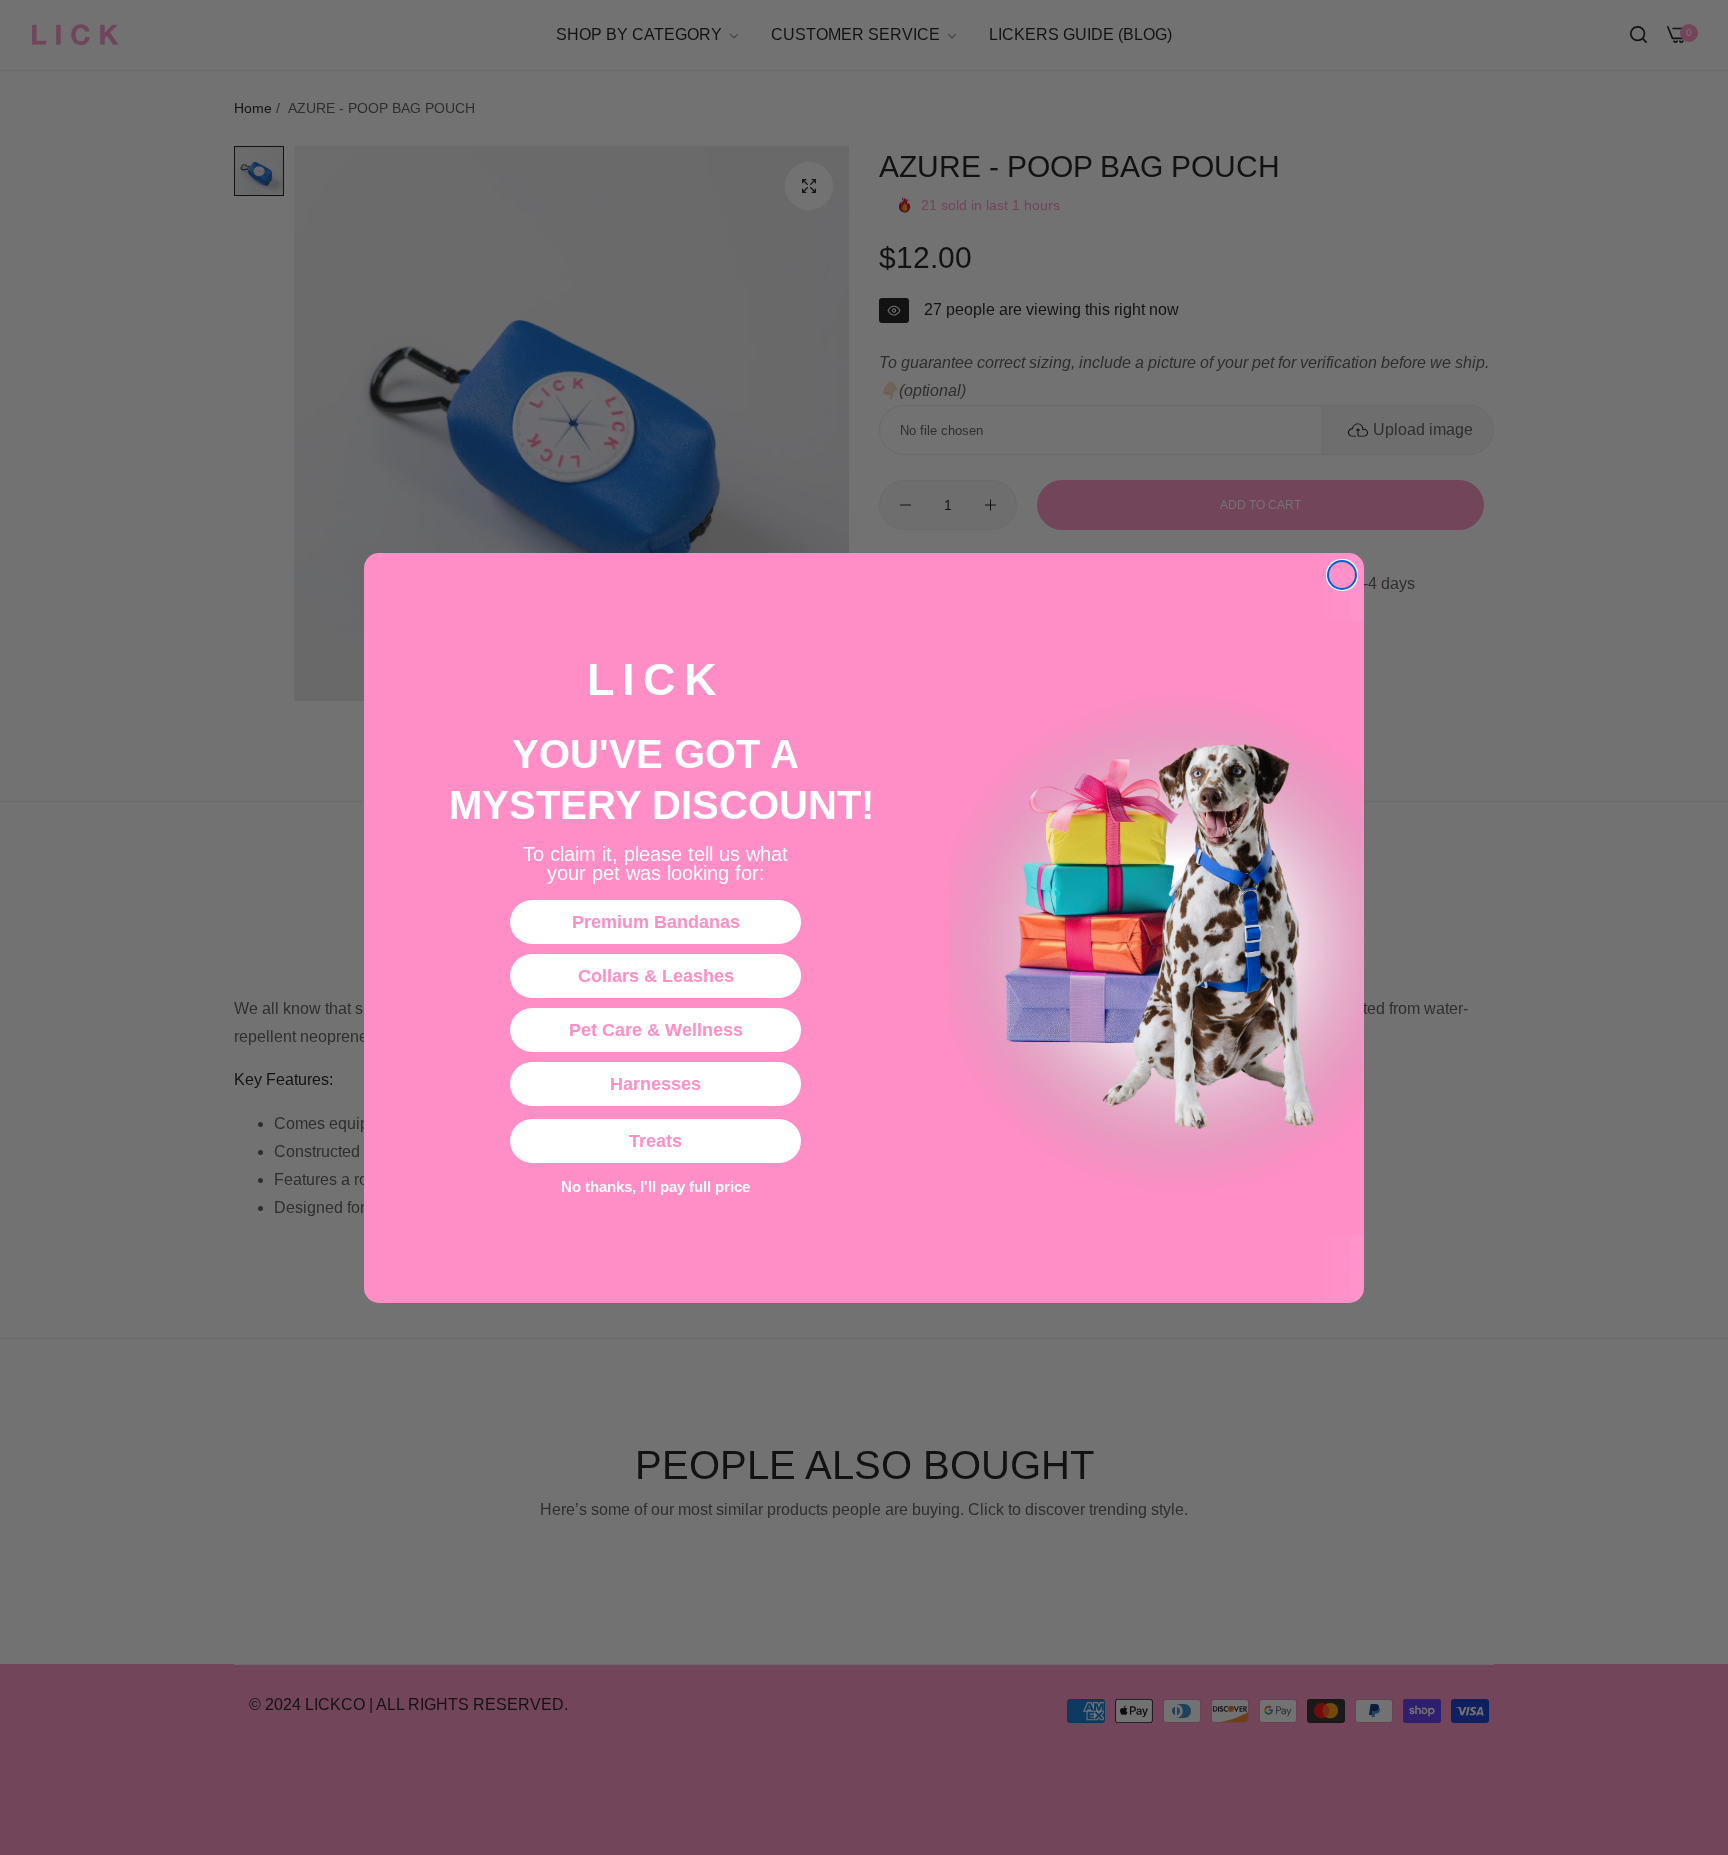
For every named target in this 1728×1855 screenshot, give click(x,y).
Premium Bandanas (656, 922)
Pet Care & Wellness (656, 1030)
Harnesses (655, 1084)
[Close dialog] (1342, 575)
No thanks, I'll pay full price (655, 1187)
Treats (655, 1141)
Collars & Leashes (656, 976)
